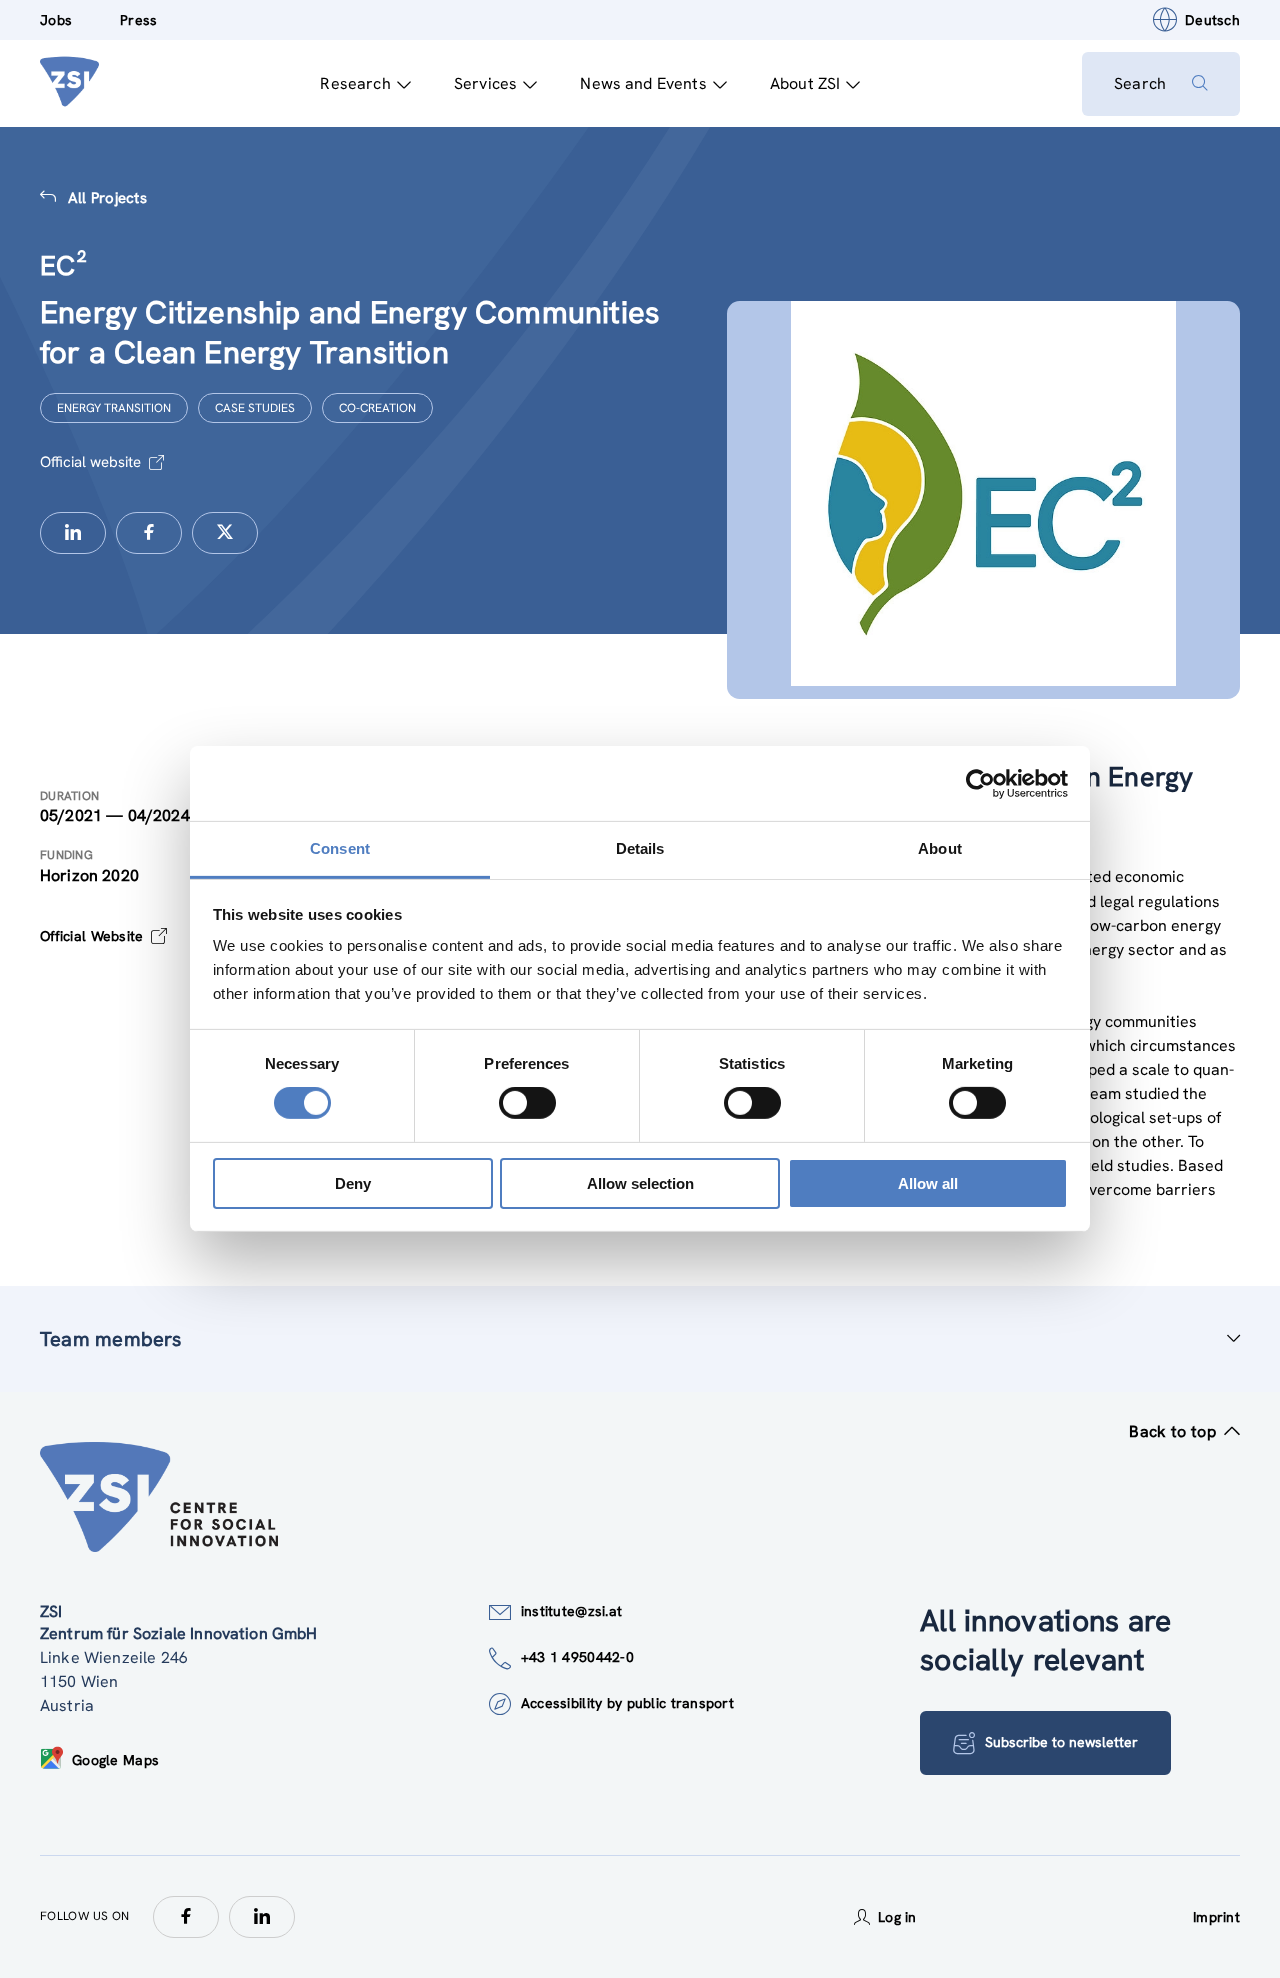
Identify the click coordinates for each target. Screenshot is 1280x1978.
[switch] (527, 1103)
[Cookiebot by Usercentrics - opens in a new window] (980, 783)
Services (485, 83)
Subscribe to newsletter (1061, 1742)
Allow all (928, 1183)
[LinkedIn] (262, 1917)
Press (138, 20)
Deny (353, 1183)
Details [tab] (640, 848)
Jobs (56, 20)
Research (355, 83)
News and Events (643, 83)
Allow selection (640, 1183)
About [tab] (940, 848)
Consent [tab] (340, 848)
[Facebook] (186, 1917)
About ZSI (805, 83)
